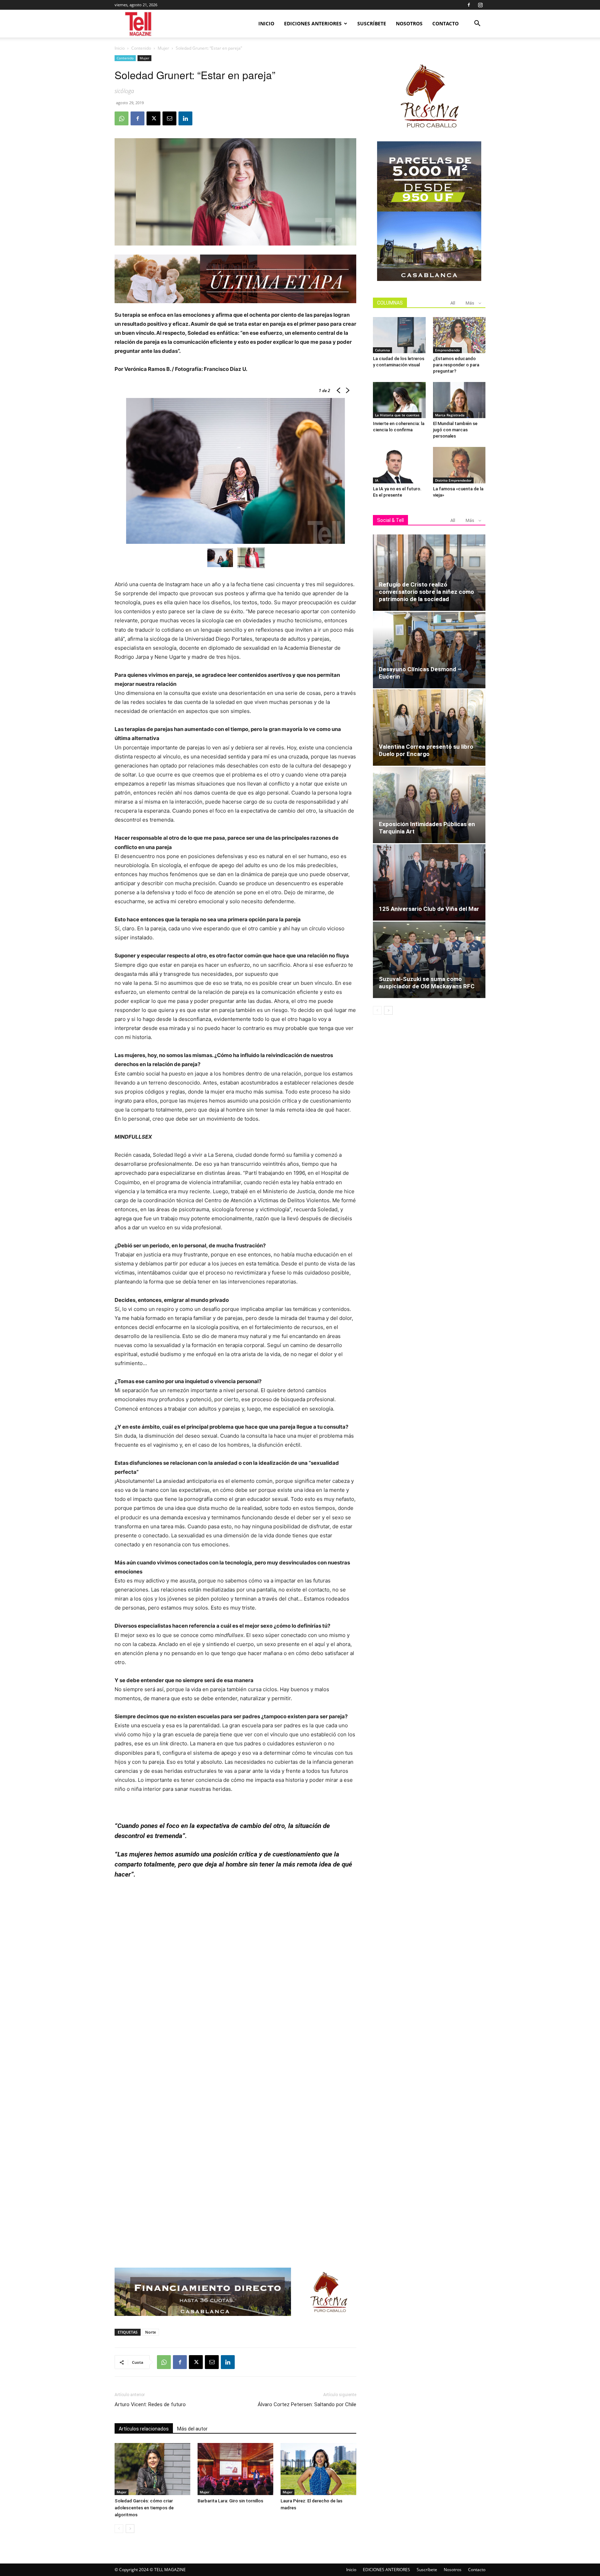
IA (377, 480)
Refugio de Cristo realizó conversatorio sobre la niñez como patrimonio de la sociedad (426, 592)
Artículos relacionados (144, 2429)
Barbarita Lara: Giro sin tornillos (230, 2501)
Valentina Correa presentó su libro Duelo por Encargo (426, 750)
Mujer (163, 48)
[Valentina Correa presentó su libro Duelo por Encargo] (429, 728)
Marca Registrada (450, 415)
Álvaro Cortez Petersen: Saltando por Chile (307, 2404)
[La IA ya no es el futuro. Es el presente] (399, 465)
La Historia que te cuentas (397, 415)
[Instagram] (480, 5)
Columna (382, 350)
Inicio (266, 23)
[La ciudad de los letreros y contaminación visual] (399, 335)
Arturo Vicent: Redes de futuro (150, 2404)
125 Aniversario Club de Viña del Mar (429, 909)
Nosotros (409, 23)
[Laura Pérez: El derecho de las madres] (318, 2469)
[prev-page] (119, 2529)
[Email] (169, 118)
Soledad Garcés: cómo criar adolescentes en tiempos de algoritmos (144, 2508)
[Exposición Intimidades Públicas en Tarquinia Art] (429, 805)
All (453, 303)
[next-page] (130, 2529)
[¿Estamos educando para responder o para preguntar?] (459, 335)
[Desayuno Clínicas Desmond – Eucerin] (429, 650)
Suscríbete (372, 23)
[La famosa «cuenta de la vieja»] (459, 465)
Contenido (141, 48)
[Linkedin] (185, 118)
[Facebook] (469, 5)
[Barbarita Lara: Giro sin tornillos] (235, 2469)
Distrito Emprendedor (453, 480)
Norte (151, 2332)
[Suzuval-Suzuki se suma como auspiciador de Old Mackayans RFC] (429, 960)
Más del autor (192, 2429)
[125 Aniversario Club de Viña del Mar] (429, 882)
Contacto (445, 23)
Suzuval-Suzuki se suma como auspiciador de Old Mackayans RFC (427, 983)
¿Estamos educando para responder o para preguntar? (456, 365)
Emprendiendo (447, 350)
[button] (477, 24)
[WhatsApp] (122, 118)
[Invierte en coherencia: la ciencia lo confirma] (399, 400)
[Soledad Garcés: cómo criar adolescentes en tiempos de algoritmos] (152, 2469)
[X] (153, 118)
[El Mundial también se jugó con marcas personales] (459, 400)
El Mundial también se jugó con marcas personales (455, 430)
